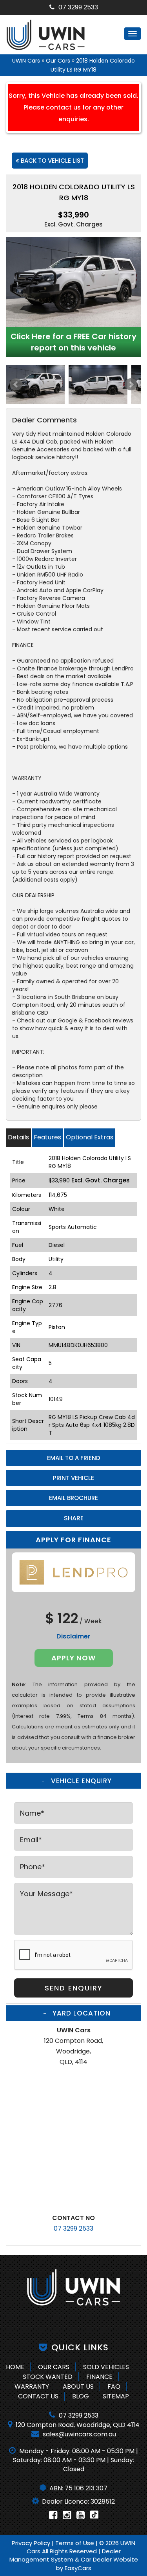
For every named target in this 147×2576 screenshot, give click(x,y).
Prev (16, 384)
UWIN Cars (26, 61)
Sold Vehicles (106, 2367)
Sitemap (116, 2396)
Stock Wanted (48, 2377)
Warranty (32, 2386)
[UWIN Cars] (73, 2287)
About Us (78, 2386)
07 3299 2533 (78, 7)
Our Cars (58, 61)
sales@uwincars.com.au (79, 2434)
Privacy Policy (32, 2543)
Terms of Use (75, 2543)
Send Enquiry (74, 1988)
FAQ (114, 2386)
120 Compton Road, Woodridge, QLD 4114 (77, 2425)
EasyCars (78, 2568)
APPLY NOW (73, 1658)
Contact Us (38, 2396)
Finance (99, 2377)
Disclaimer (73, 1636)
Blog (81, 2396)
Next (131, 384)
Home (15, 2367)
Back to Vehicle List (52, 161)
